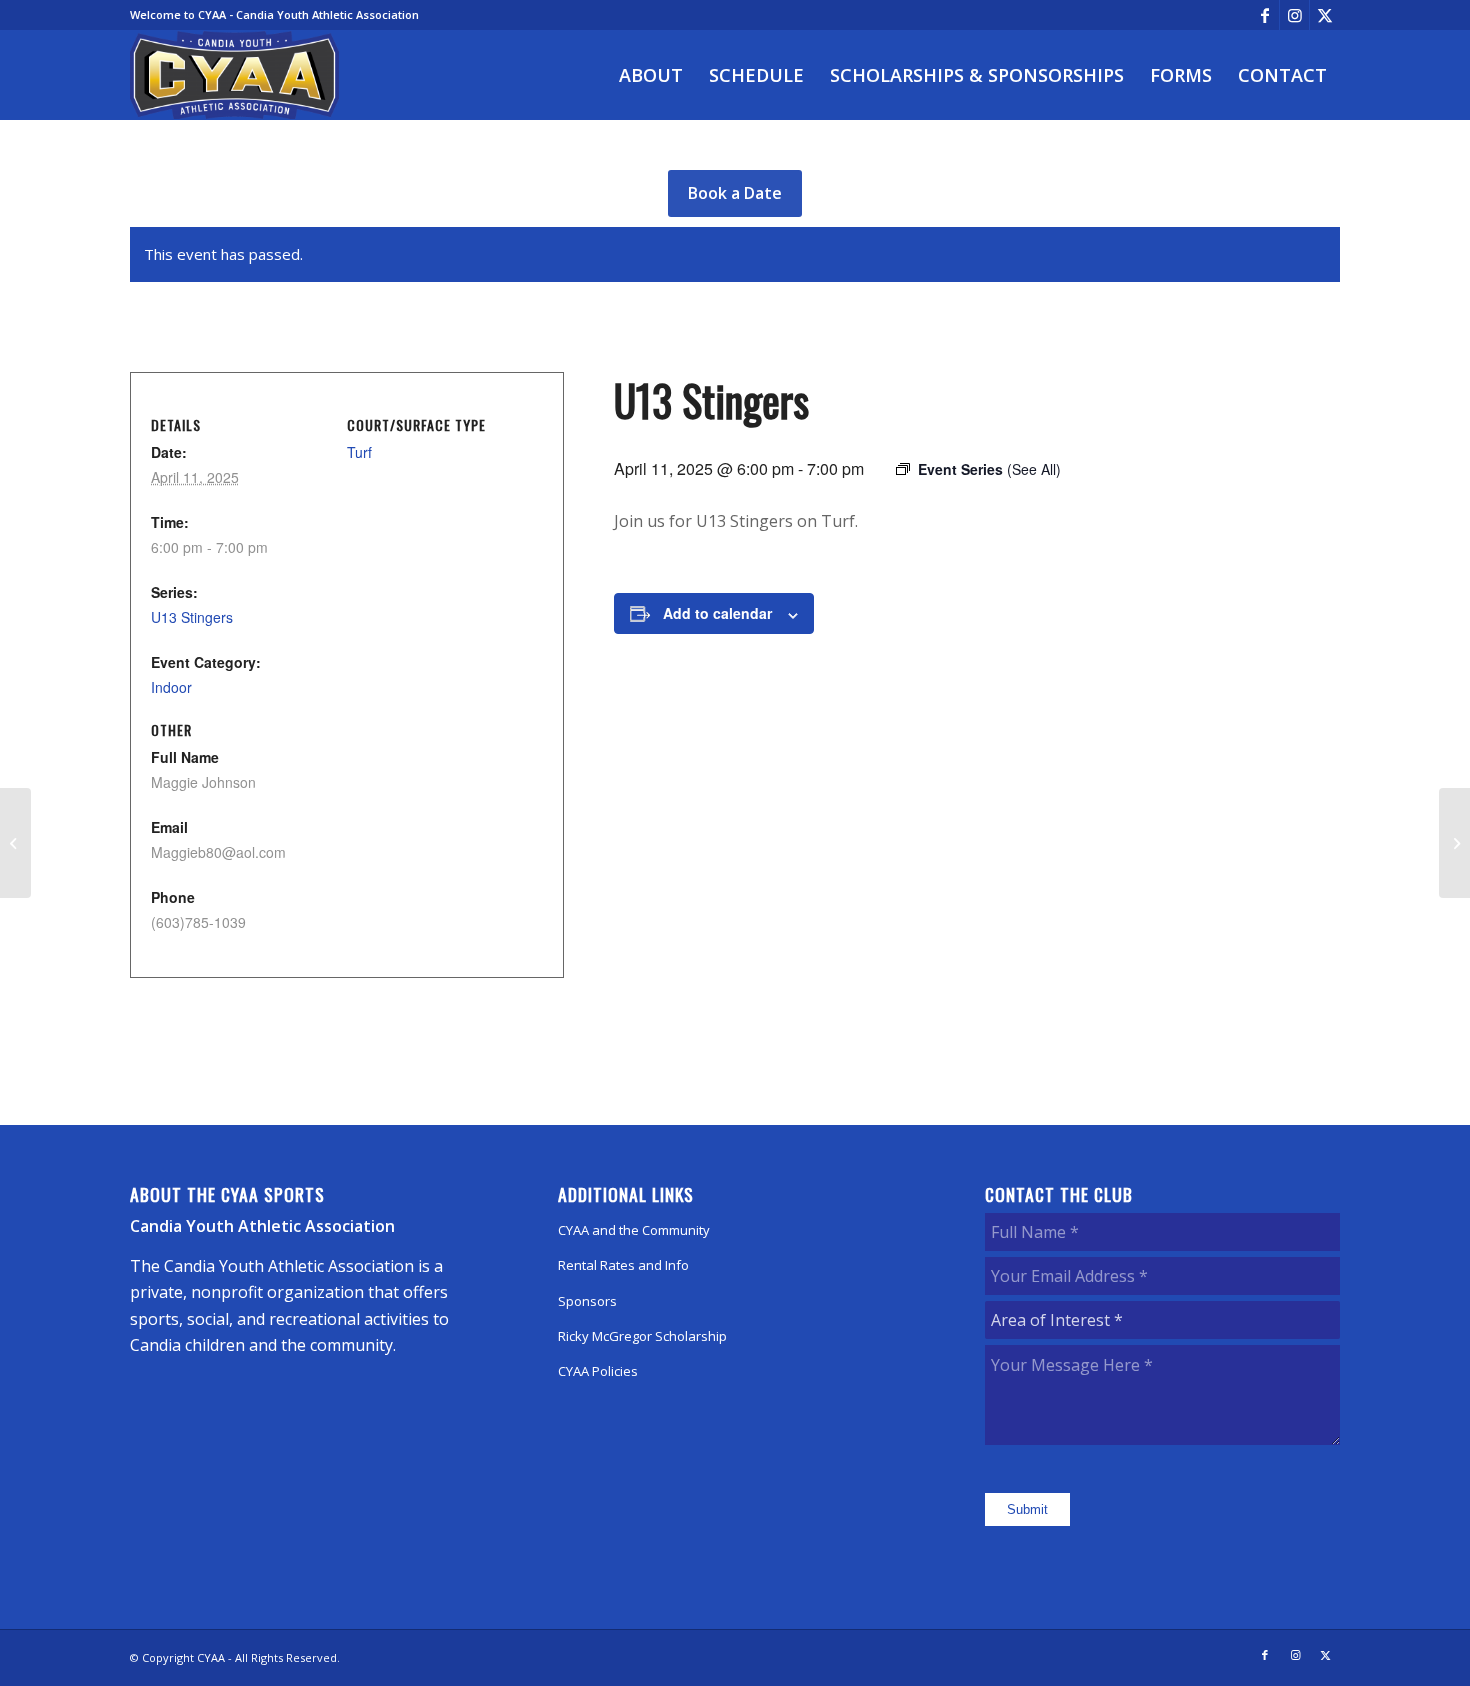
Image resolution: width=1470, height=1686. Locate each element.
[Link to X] (1325, 15)
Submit (1027, 1509)
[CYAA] (235, 75)
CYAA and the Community (634, 1230)
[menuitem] (651, 75)
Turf (359, 452)
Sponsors (587, 1301)
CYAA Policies (598, 1371)
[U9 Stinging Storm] (15, 843)
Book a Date (735, 193)
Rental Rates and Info (623, 1265)
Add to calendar (717, 613)
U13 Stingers (192, 617)
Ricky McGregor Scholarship (642, 1336)
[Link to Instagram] (1294, 15)
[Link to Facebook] (1264, 15)
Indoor (171, 687)
